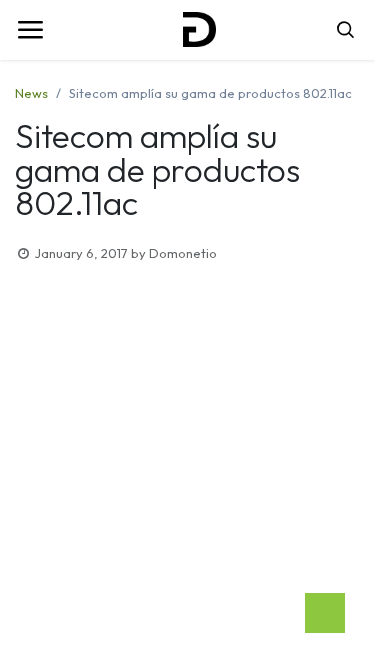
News (31, 93)
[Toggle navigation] (30, 30)
